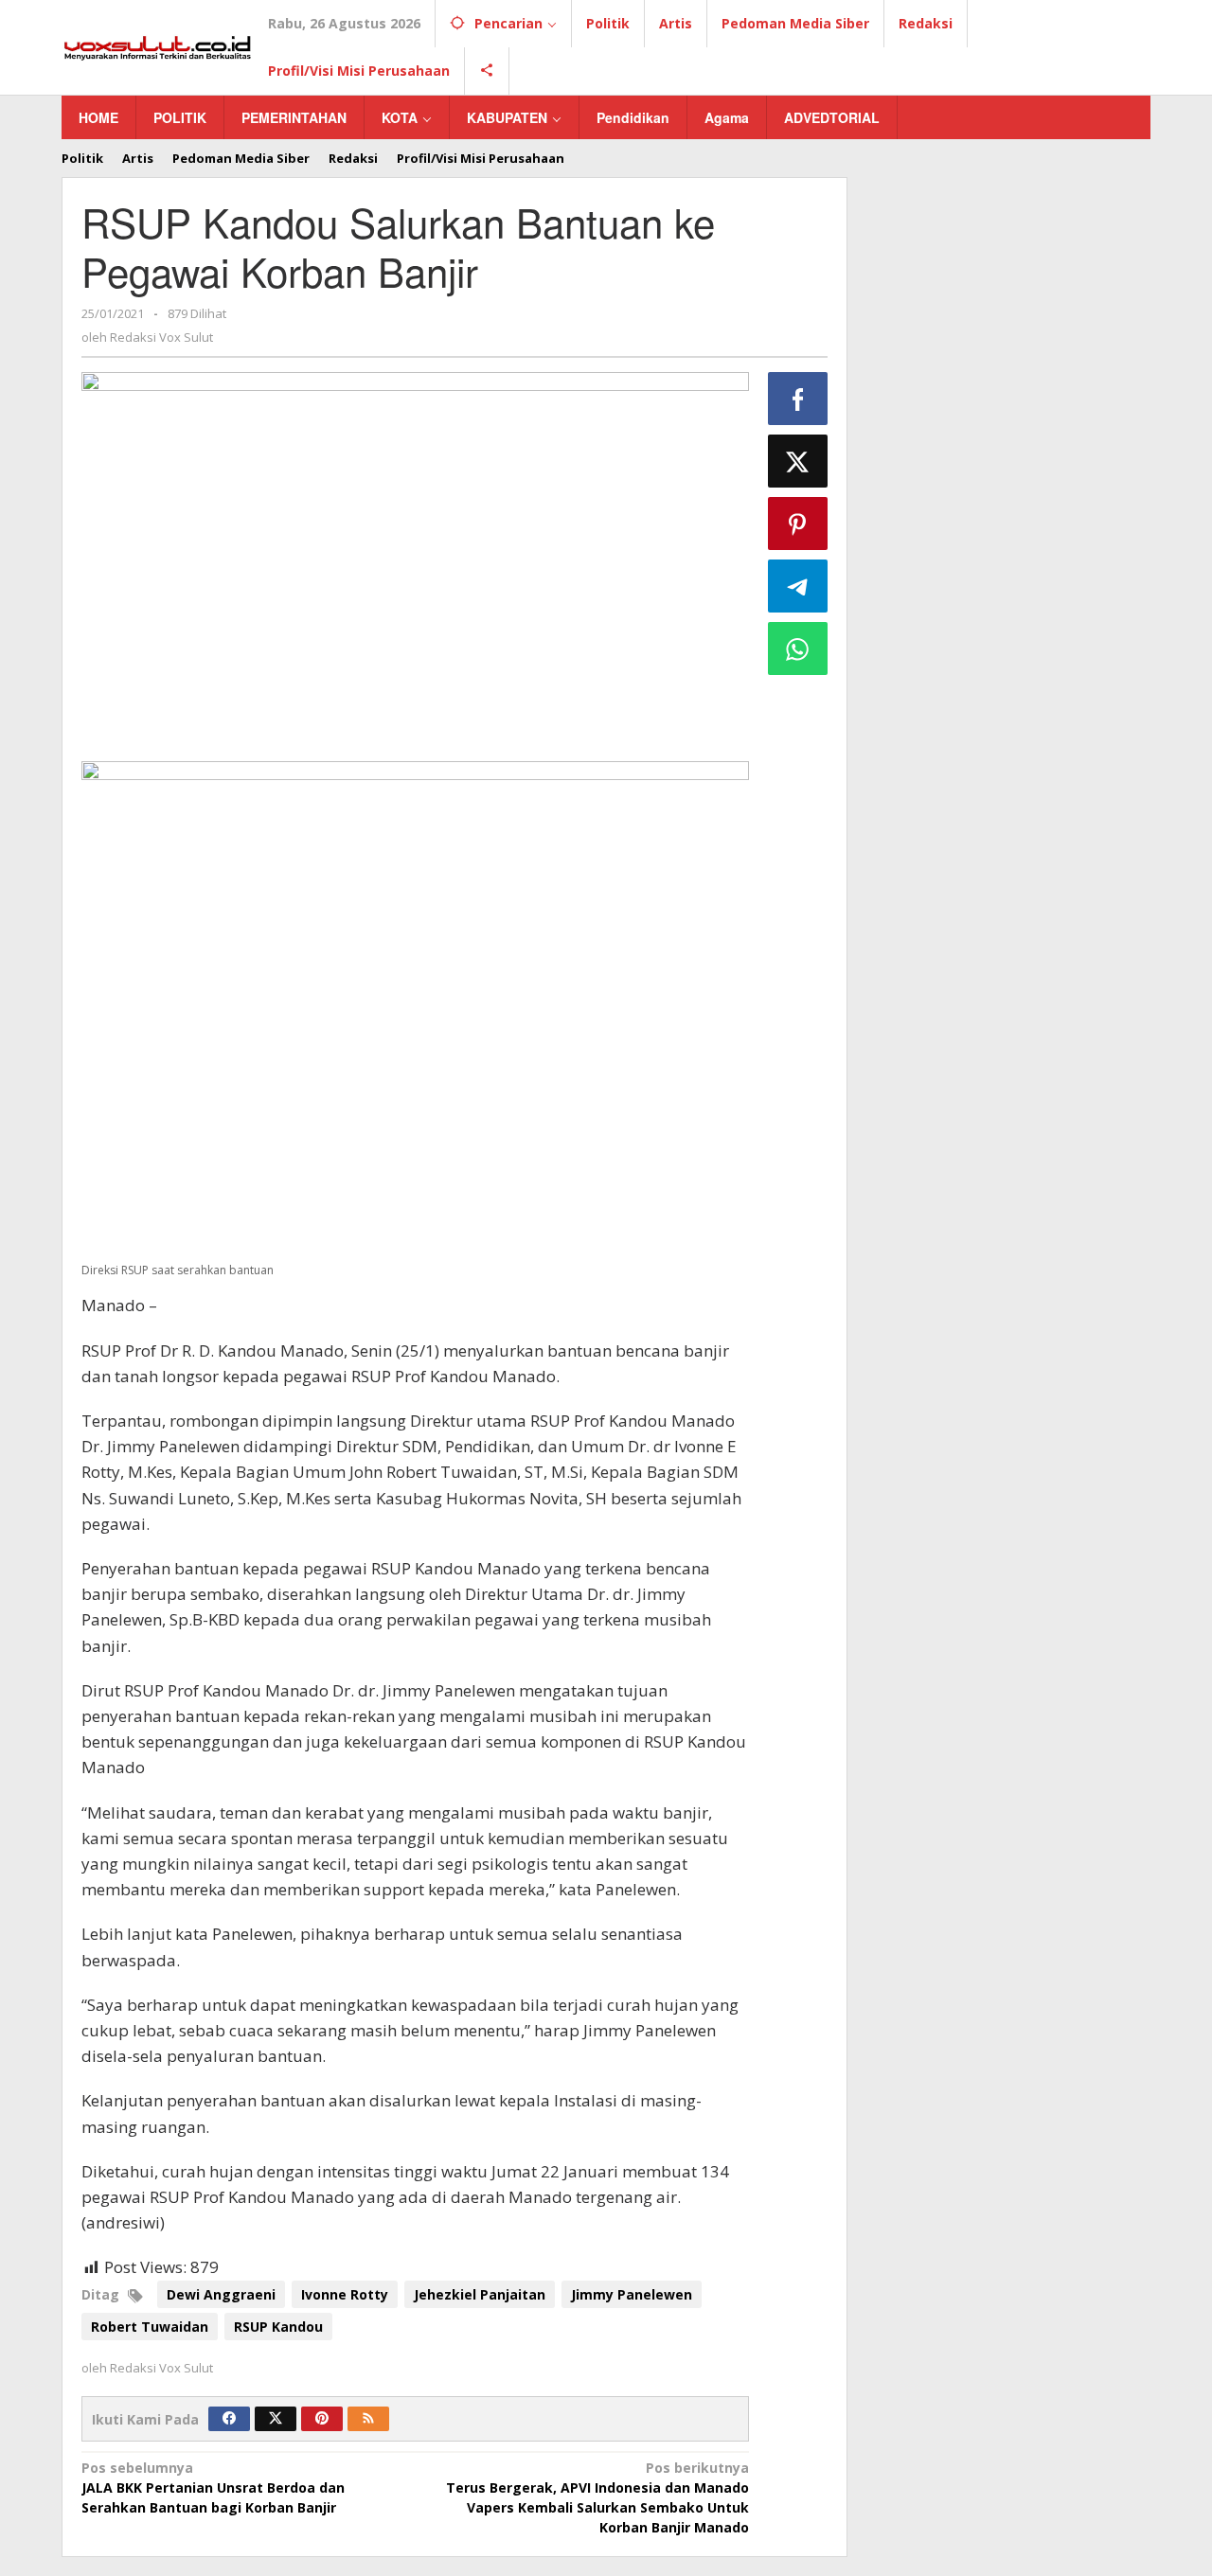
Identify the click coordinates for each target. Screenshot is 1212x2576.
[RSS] (368, 2419)
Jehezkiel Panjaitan (480, 2294)
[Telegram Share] (798, 586)
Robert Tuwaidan (150, 2327)
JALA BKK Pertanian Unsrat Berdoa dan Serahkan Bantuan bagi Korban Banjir (213, 2487)
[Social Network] (487, 71)
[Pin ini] (798, 524)
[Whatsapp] (798, 648)
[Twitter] (276, 2419)
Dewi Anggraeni (221, 2294)
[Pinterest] (322, 2419)
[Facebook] (229, 2419)
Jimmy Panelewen (632, 2294)
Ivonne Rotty (345, 2294)
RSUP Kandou (278, 2327)
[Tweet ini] (798, 461)
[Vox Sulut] (158, 46)
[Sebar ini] (798, 399)
